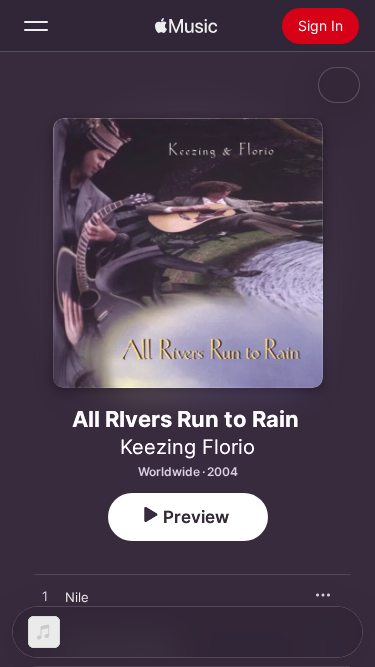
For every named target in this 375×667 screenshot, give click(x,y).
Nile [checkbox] (77, 597)
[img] (186, 26)
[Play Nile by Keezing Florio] (45, 597)
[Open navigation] (36, 26)
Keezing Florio (187, 447)
